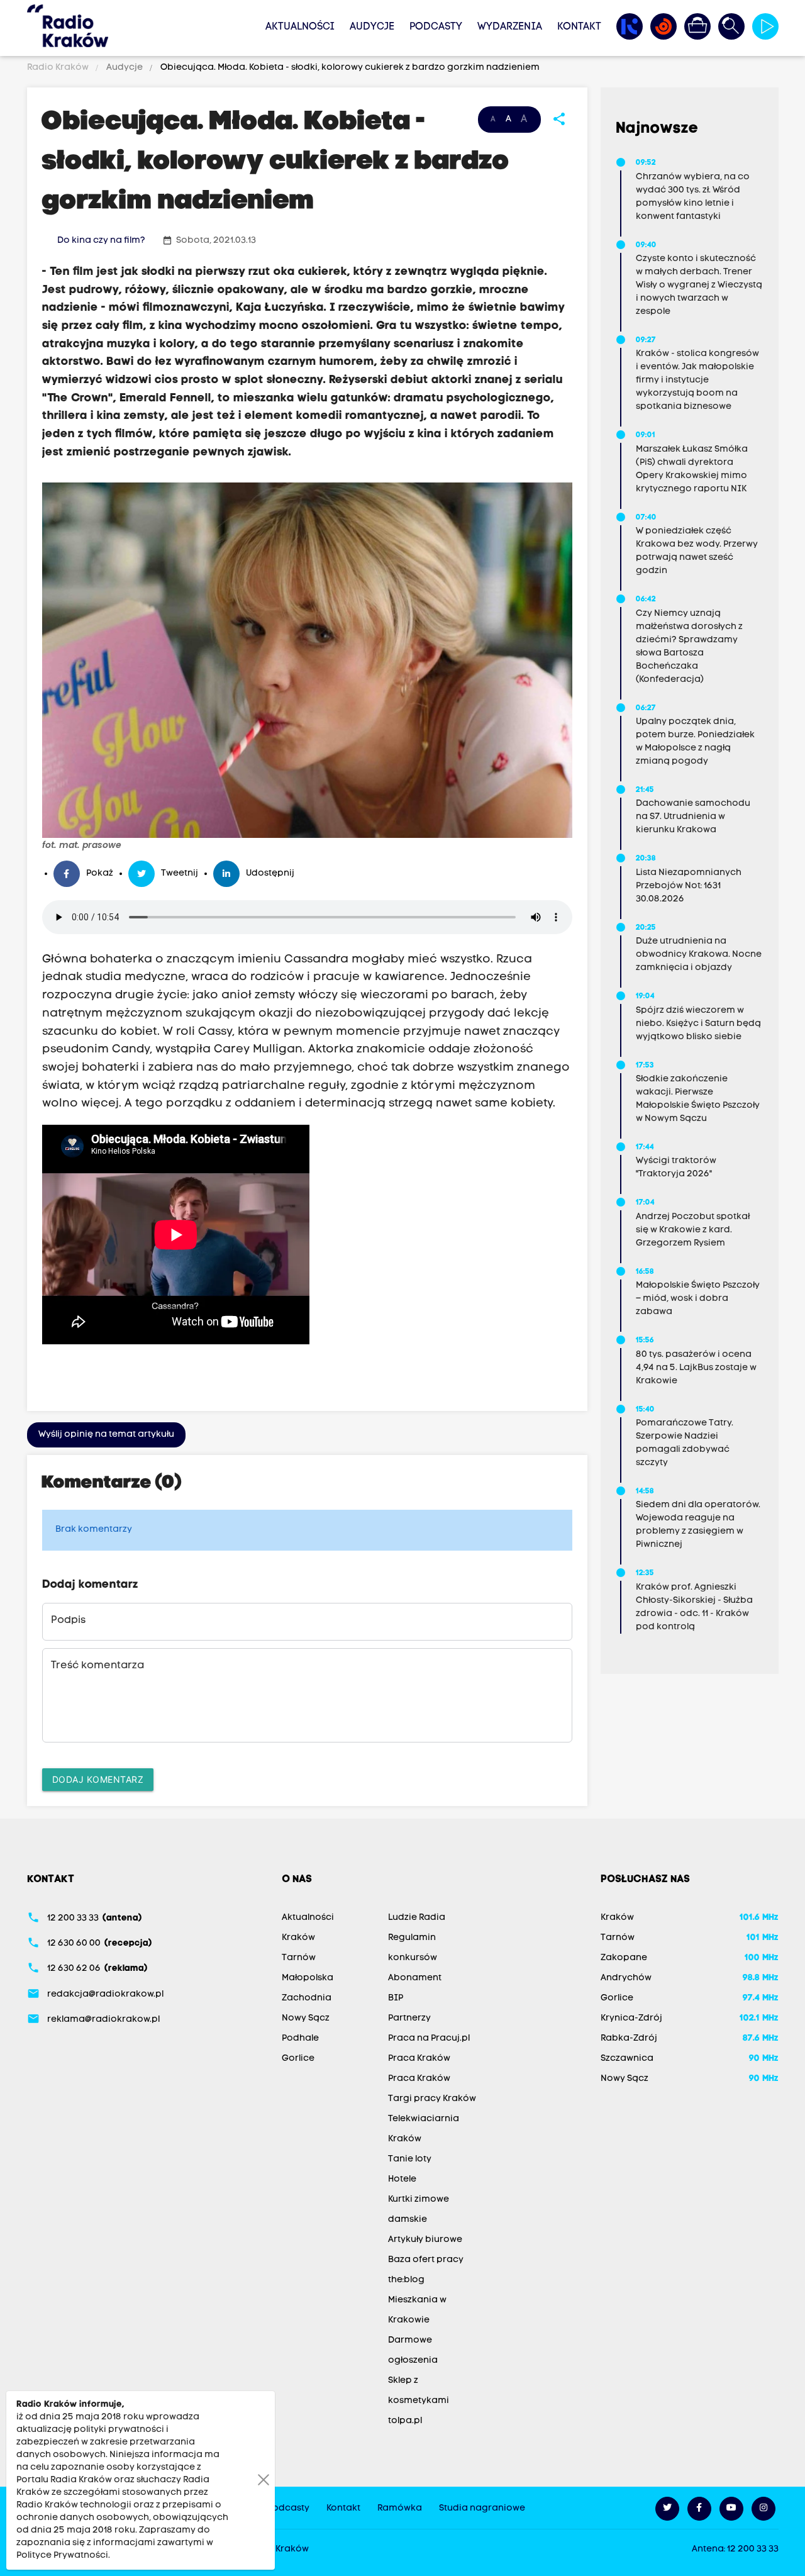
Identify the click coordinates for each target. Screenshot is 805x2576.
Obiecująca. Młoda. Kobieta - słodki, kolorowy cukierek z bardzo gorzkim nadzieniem (349, 68)
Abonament (415, 1978)
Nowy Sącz (306, 2018)
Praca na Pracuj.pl (429, 2038)
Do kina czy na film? (101, 241)
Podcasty (436, 27)
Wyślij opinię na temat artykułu (106, 1435)
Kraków (298, 1938)
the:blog (406, 2280)
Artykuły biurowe (425, 2240)
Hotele (402, 2179)
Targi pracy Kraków (432, 2099)
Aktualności (300, 27)
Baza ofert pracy (426, 2260)
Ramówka (400, 2508)
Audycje (372, 27)
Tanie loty (410, 2159)
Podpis (68, 1620)
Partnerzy (409, 2018)
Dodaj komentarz (98, 1779)
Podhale (300, 2038)
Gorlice (298, 2059)
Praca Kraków (419, 2059)
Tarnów (299, 1958)
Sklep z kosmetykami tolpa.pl (419, 2401)
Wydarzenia (510, 27)
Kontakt (579, 27)
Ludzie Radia (417, 1918)
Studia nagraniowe (482, 2508)
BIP (396, 1998)
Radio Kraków (59, 68)
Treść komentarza (97, 1666)
